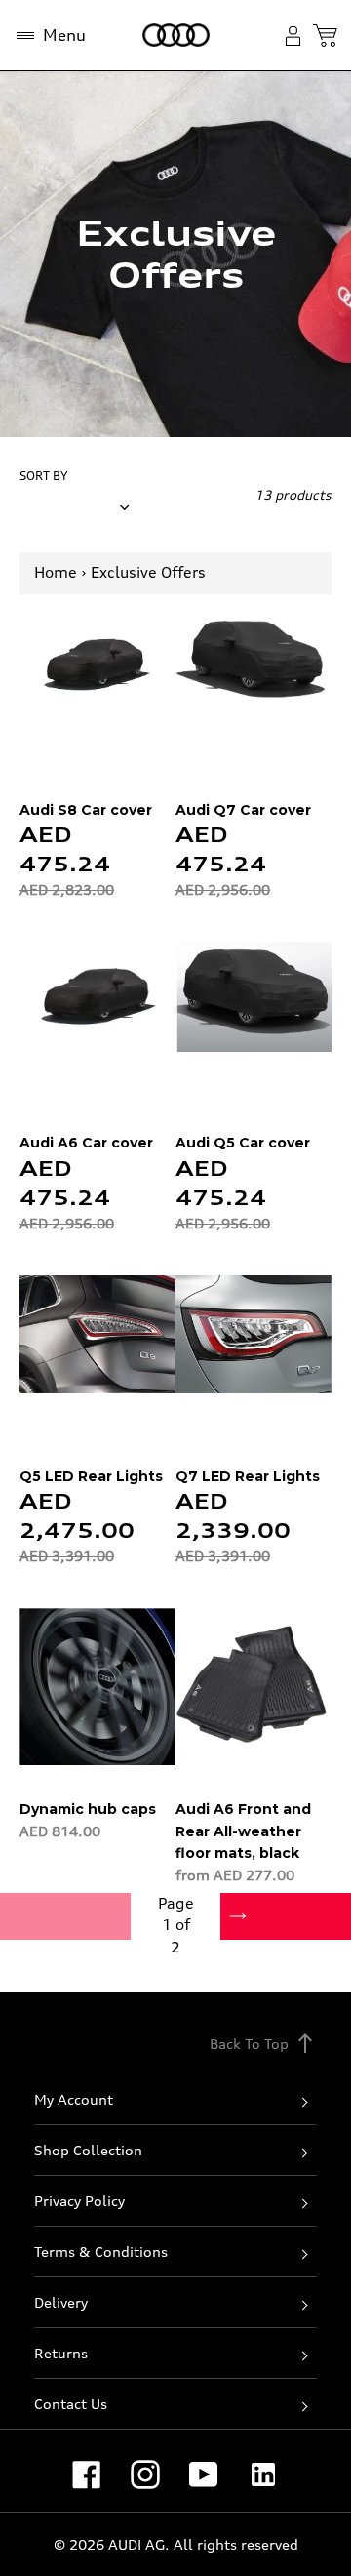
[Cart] (325, 36)
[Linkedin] (263, 2475)
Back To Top (263, 2043)
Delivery (61, 2302)
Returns (61, 2353)
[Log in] (297, 36)
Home (56, 572)
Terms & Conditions (101, 2252)
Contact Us (71, 2404)
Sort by (44, 476)
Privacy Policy (79, 2201)
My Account (74, 2099)
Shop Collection (88, 2150)
